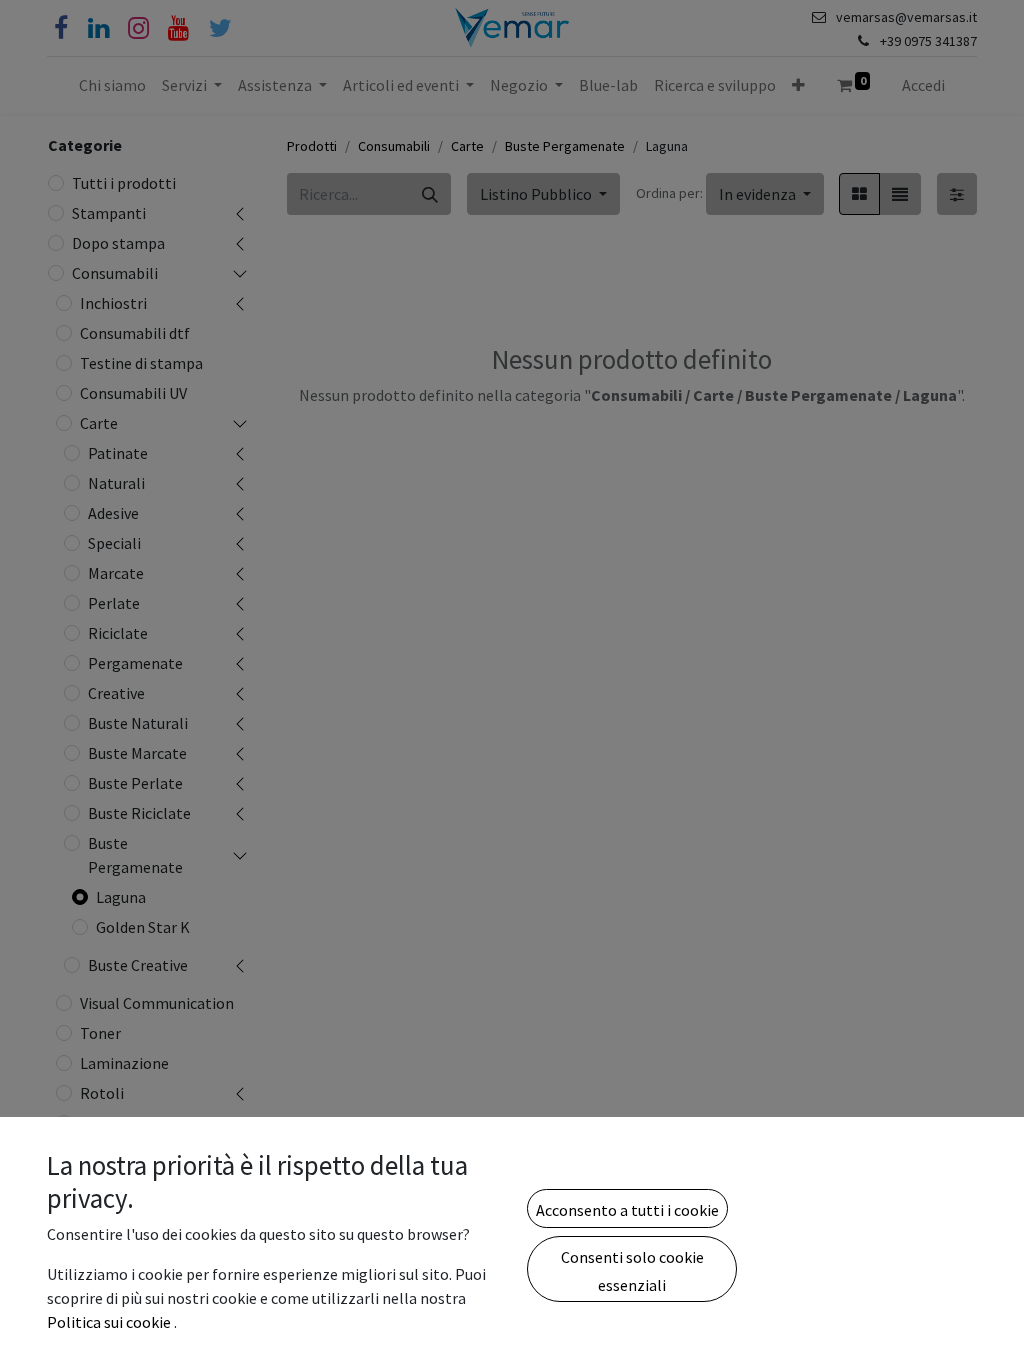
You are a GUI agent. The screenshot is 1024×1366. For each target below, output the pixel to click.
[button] (627, 1208)
